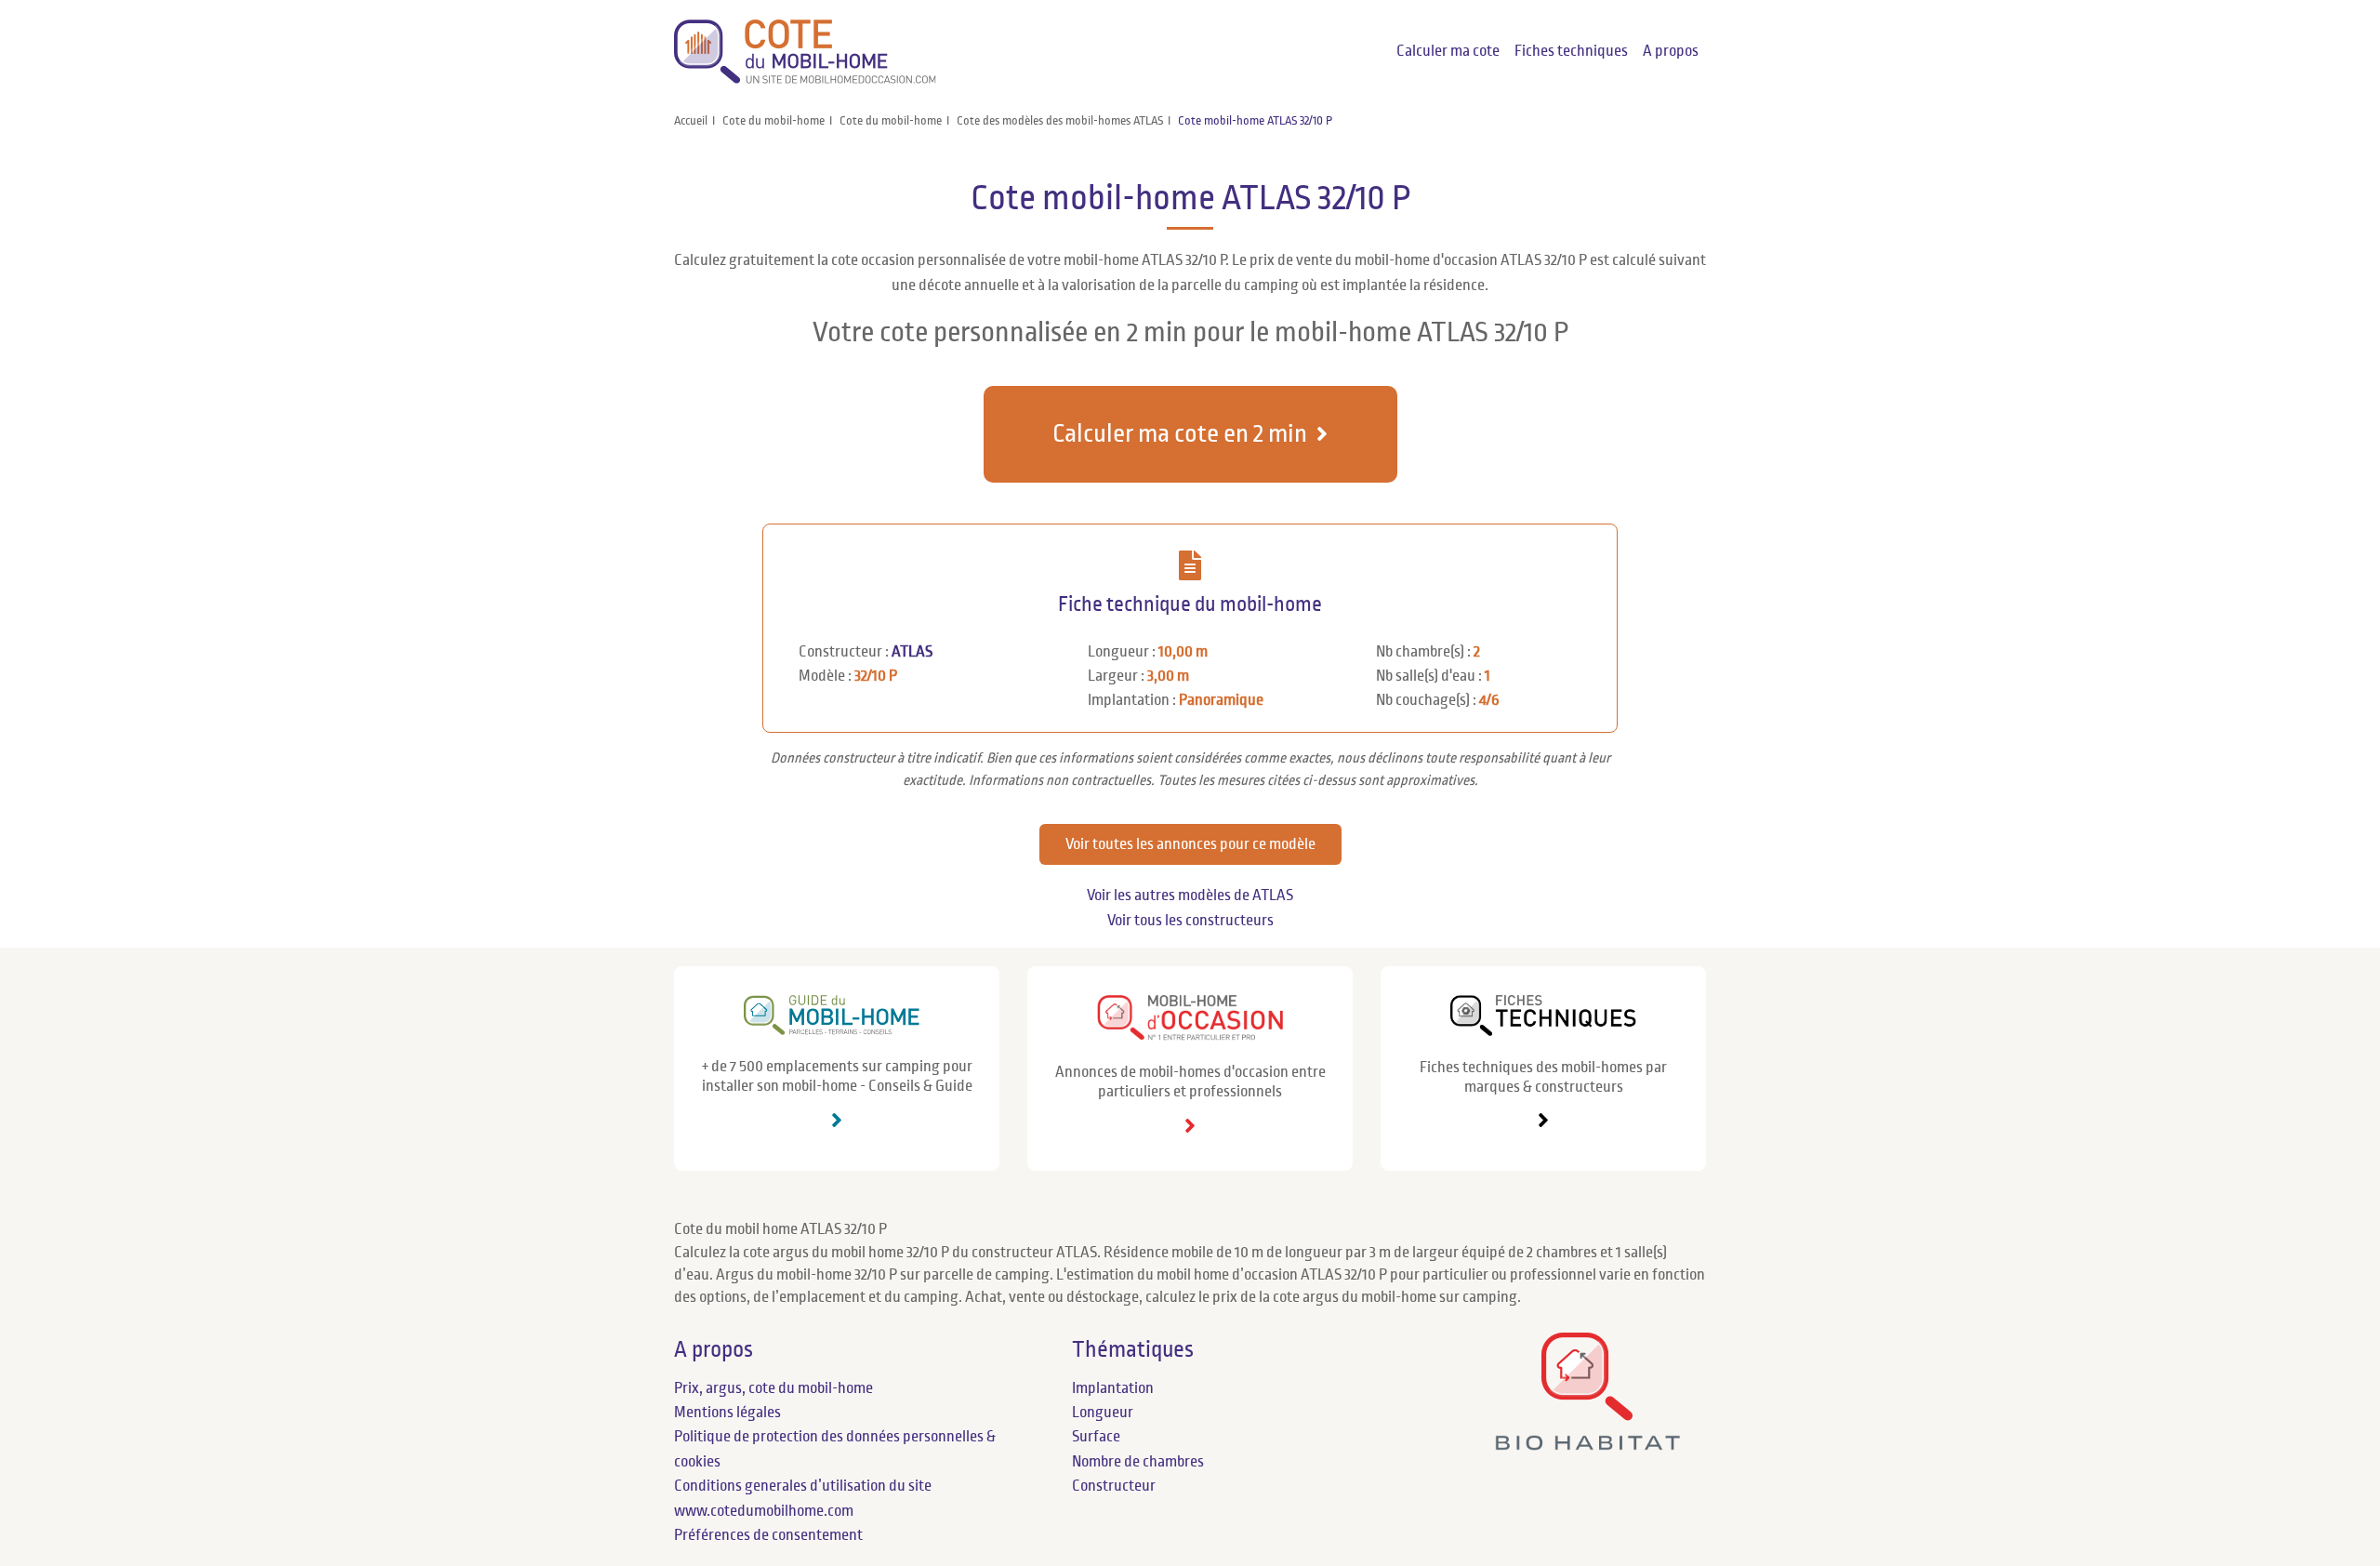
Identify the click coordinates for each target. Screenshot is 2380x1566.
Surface (1096, 1437)
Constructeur (1114, 1486)
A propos (1671, 51)
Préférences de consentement (768, 1535)
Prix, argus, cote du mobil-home (773, 1388)
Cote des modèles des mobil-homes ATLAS (1060, 121)
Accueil (691, 121)
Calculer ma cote (1448, 51)
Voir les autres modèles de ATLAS (1190, 896)
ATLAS (912, 652)
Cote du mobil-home (773, 121)
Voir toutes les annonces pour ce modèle (1190, 844)
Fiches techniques (1571, 51)
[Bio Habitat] (1587, 1443)
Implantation (1113, 1388)
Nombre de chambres (1138, 1462)
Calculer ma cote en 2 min (1180, 434)
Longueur (1103, 1413)
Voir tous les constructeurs (1190, 921)
